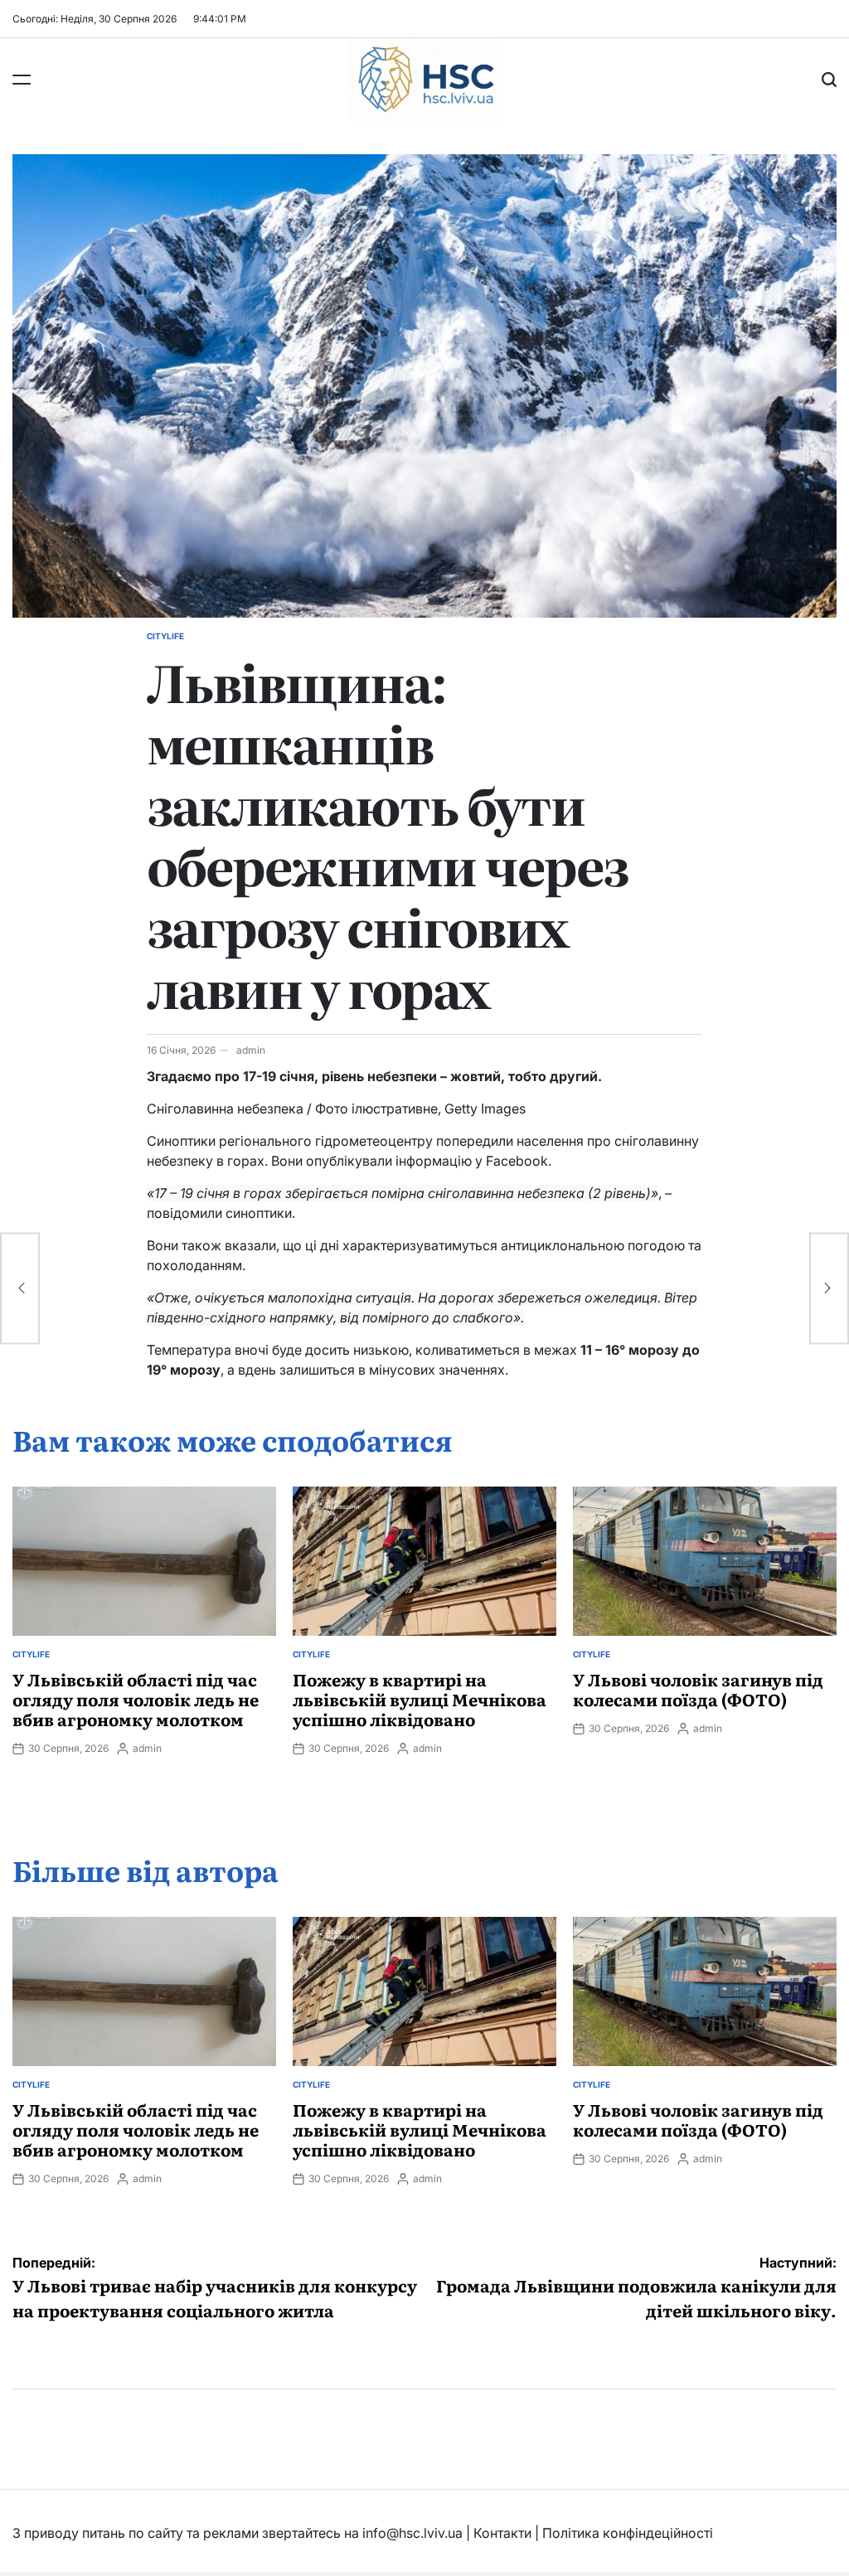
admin (251, 1050)
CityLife (165, 636)
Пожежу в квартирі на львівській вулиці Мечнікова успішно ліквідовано (420, 1699)
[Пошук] (829, 80)
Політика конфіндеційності (628, 2533)
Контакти (502, 2533)
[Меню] (22, 80)
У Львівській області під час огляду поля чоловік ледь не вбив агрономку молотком (136, 1699)
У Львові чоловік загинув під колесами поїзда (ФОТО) (698, 1689)
